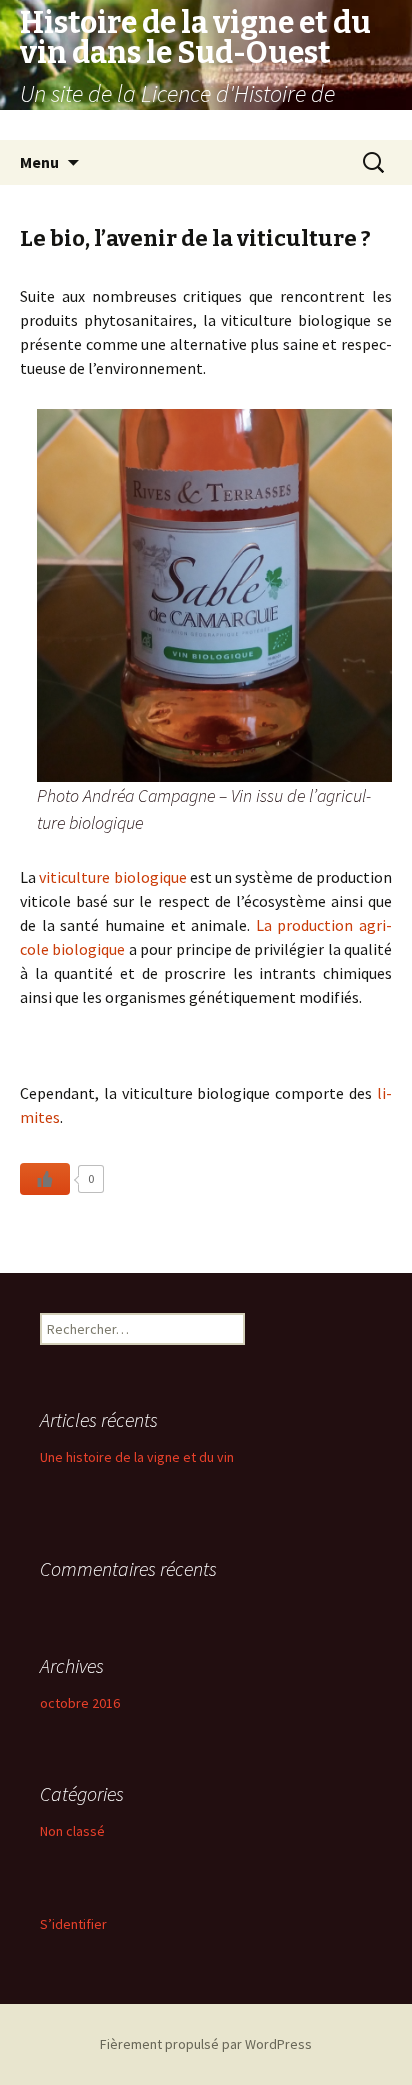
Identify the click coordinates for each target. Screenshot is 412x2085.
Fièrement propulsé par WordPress (206, 2044)
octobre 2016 (80, 1703)
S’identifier (73, 1924)
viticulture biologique (112, 877)
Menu (39, 162)
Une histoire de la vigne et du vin (137, 1457)
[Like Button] (45, 1179)
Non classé (72, 1831)
